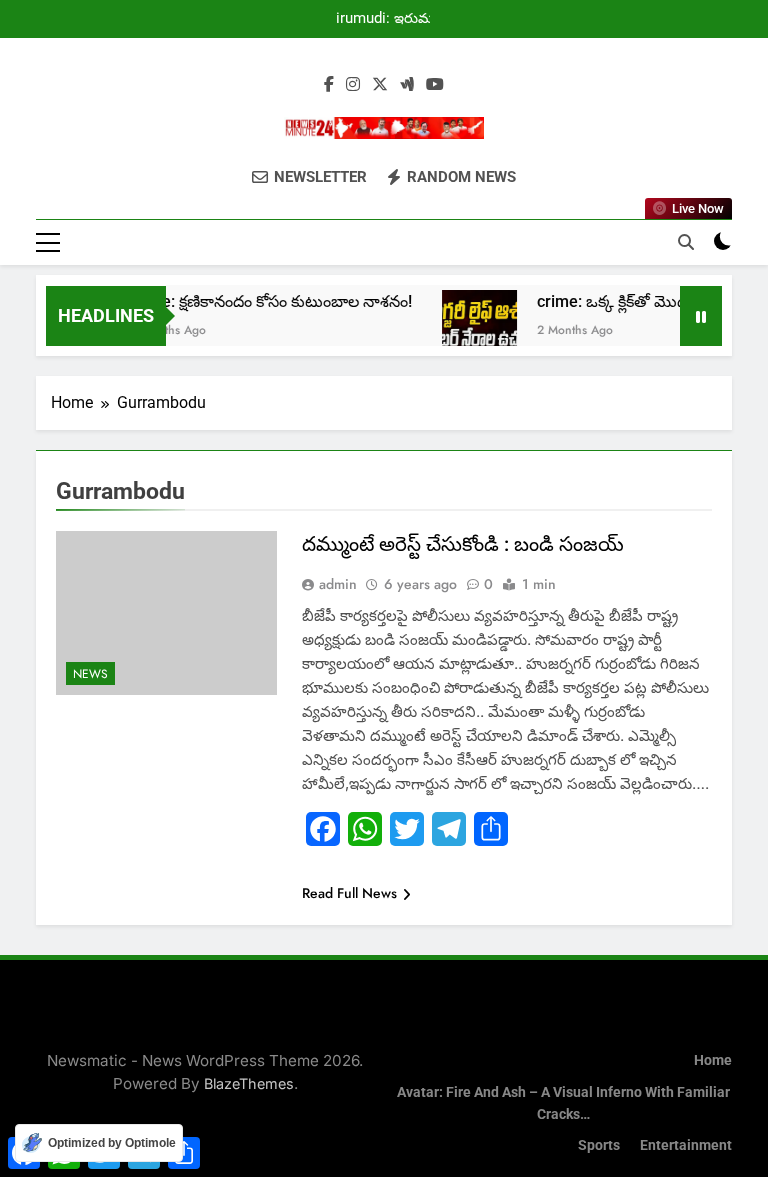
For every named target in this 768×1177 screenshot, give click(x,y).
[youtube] (435, 85)
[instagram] (353, 85)
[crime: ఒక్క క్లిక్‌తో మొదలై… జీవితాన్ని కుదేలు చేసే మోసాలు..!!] (469, 327)
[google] (407, 85)
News (90, 674)
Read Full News (349, 893)
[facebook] (329, 85)
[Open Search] (686, 242)
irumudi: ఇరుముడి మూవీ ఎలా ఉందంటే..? (392, 19)
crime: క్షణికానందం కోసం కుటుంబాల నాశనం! (261, 301)
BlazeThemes (249, 1083)
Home (713, 1060)
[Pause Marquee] (701, 316)
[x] (380, 85)
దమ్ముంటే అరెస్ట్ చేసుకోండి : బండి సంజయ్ (463, 544)
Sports (599, 1145)
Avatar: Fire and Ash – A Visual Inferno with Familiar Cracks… (563, 1103)
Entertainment (686, 1145)
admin (338, 584)
